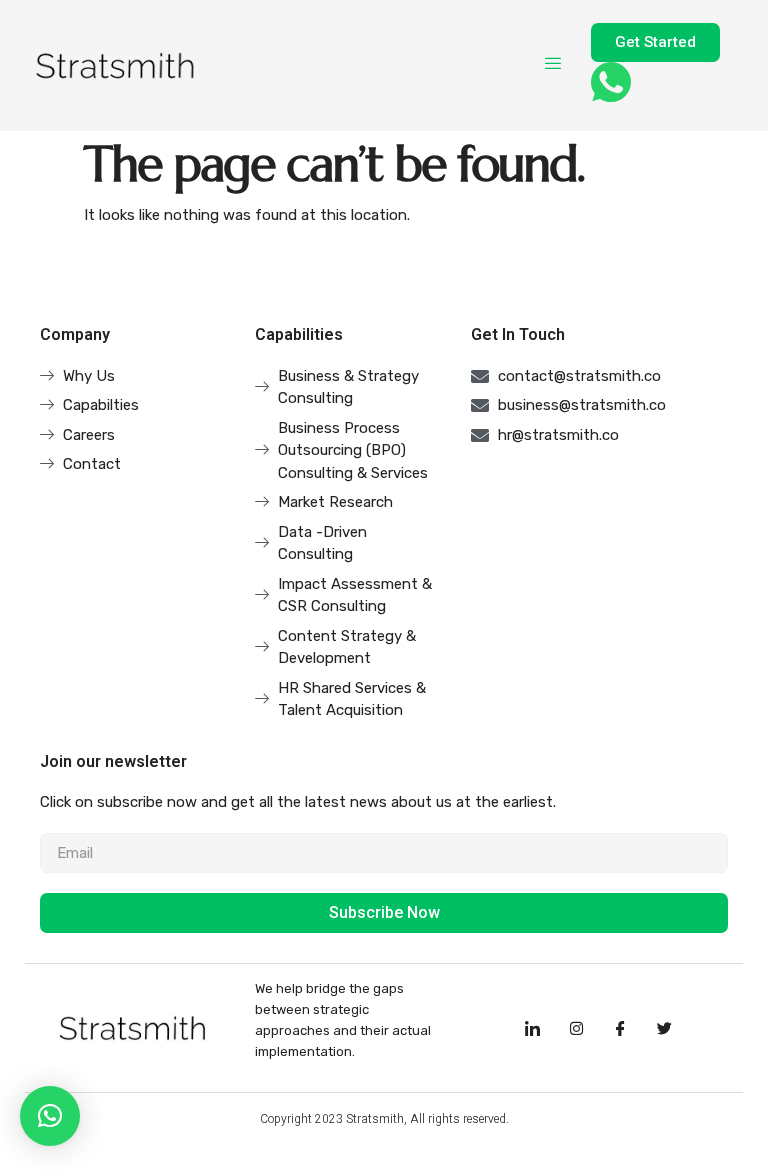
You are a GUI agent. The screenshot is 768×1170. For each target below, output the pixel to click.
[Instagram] (576, 1028)
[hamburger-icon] (553, 65)
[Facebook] (620, 1028)
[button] (50, 1116)
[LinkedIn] (532, 1028)
